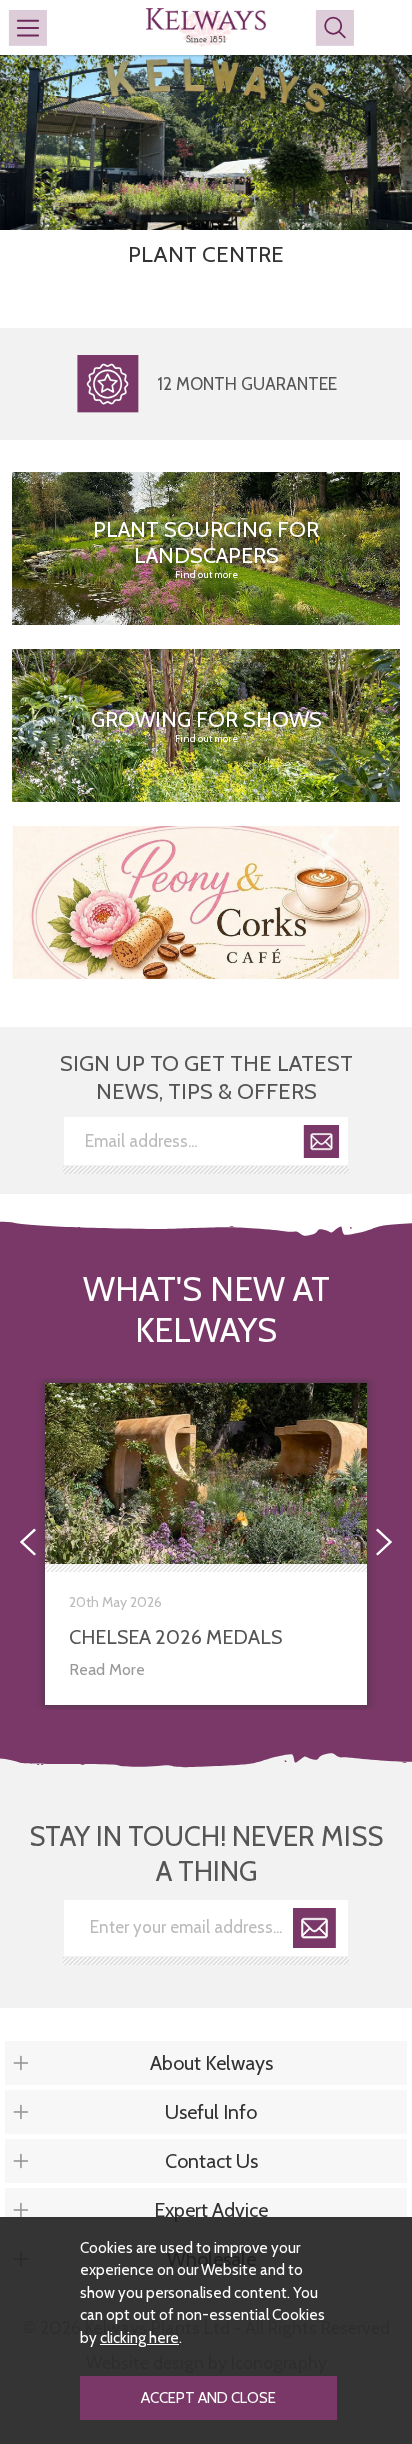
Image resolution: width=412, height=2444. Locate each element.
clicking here (139, 2338)
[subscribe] (321, 1145)
